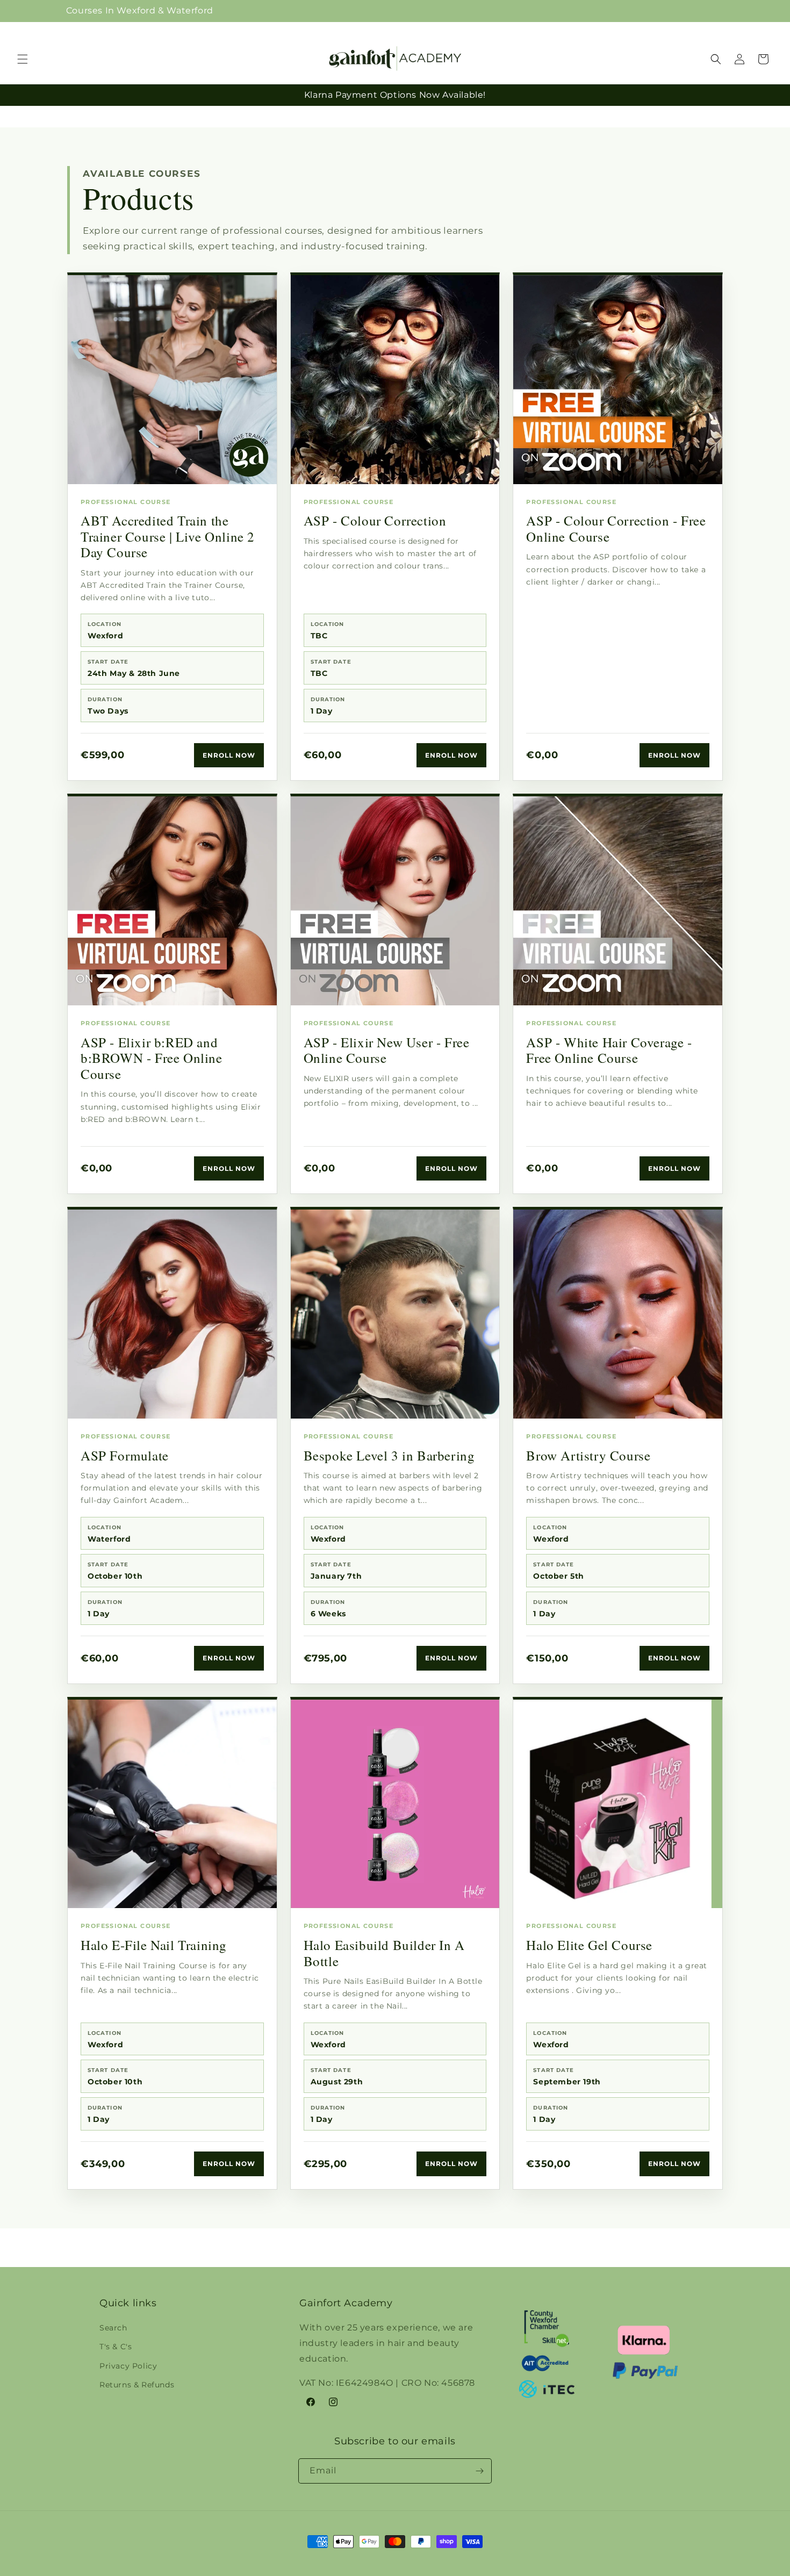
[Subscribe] (479, 2471)
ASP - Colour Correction (375, 520)
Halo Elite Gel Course (589, 1945)
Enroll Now (229, 755)
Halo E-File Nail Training (154, 1945)
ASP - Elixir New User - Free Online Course (387, 1050)
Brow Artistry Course (588, 1455)
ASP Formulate (125, 1455)
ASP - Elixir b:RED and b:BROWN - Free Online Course (152, 1058)
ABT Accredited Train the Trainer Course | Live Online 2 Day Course (168, 536)
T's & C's (116, 2347)
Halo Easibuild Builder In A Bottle (384, 1953)
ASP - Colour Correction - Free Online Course (616, 528)
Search (113, 2328)
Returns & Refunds (137, 2385)
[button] (729, 11)
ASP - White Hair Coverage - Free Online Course (609, 1050)
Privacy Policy (128, 2366)
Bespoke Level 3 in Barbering (389, 1455)
